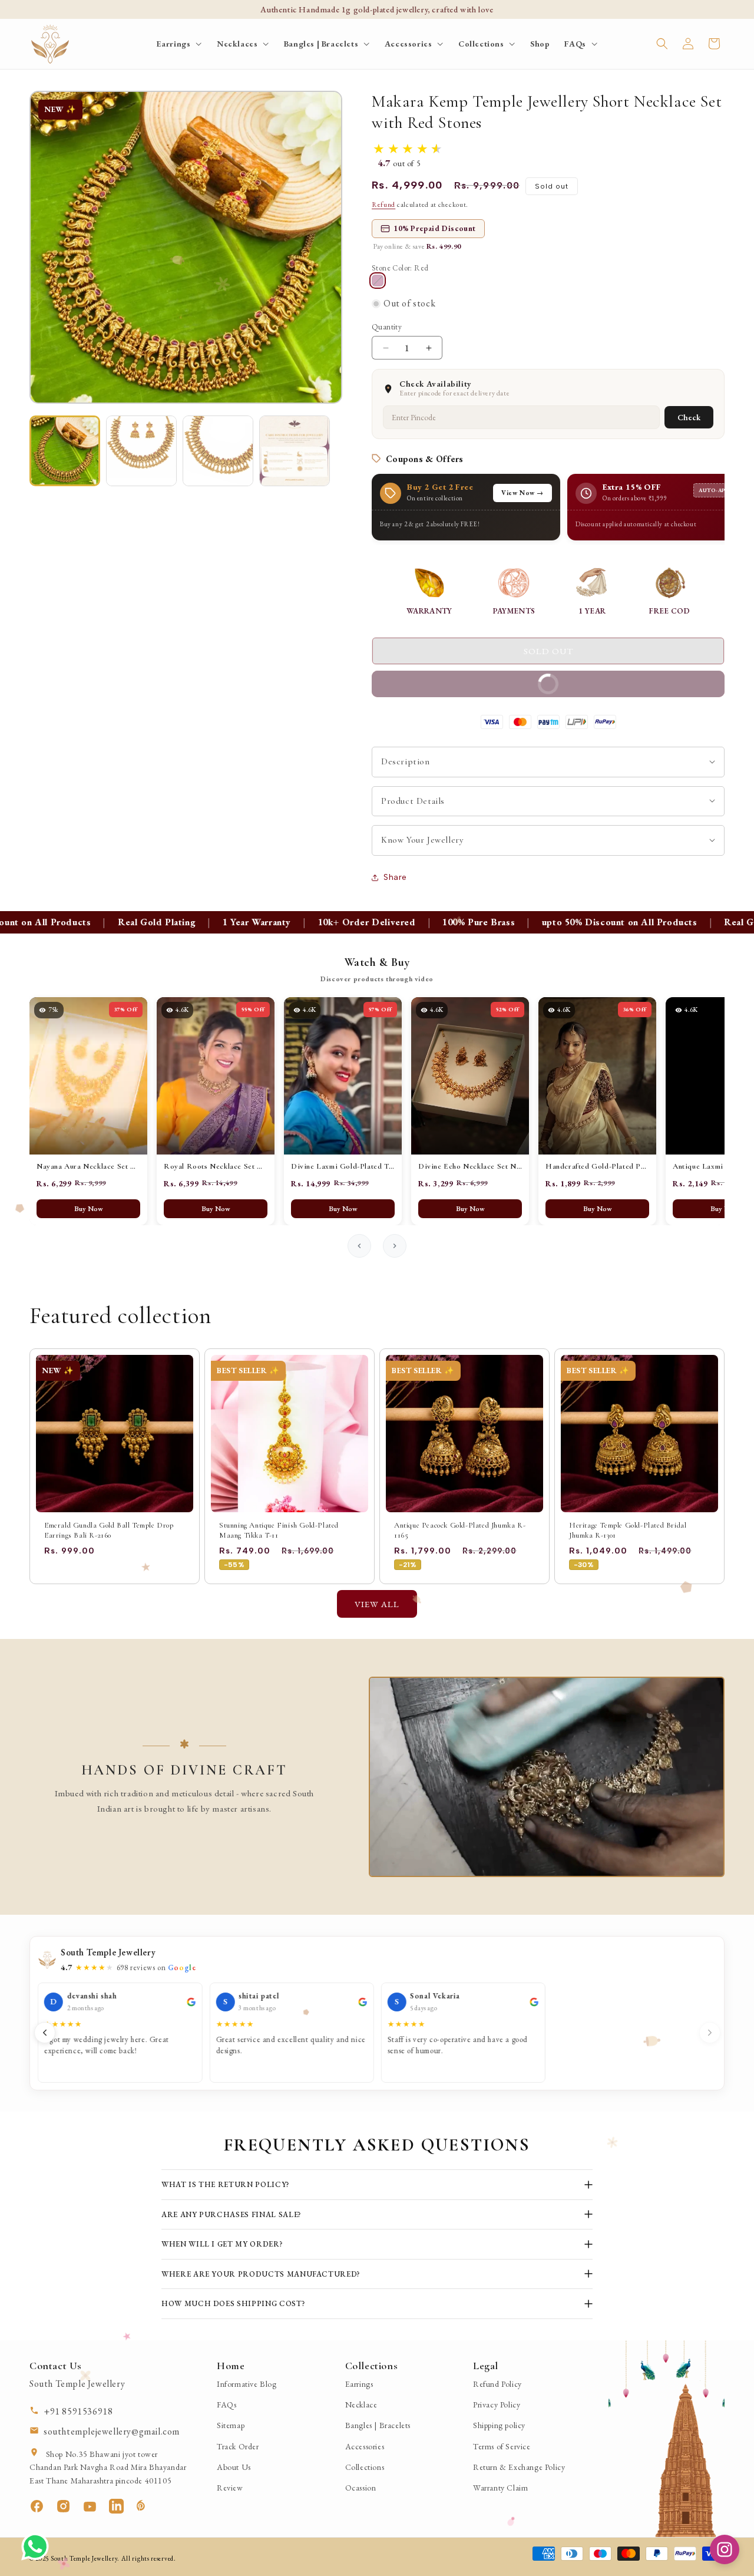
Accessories (365, 2446)
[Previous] (45, 2033)
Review (230, 2488)
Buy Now (89, 1209)
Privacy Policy (497, 2405)
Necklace (361, 2405)
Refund (383, 205)
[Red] (378, 281)
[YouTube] (96, 2506)
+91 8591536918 (78, 2411)
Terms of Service (502, 2446)
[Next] (710, 2033)
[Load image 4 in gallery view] (295, 451)
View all (377, 1604)
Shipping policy (499, 2425)
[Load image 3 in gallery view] (218, 451)
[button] (179, 44)
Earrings (359, 2384)
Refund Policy (497, 2384)
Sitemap (231, 2425)
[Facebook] (43, 2506)
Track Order (238, 2446)
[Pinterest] (149, 2506)
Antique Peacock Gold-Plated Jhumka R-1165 (460, 1530)
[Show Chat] (38, 2547)
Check (689, 417)
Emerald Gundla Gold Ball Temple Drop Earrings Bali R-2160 (109, 1530)
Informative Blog (247, 2384)
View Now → (522, 493)
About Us (234, 2467)
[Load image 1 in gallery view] (65, 451)
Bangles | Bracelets (378, 2425)
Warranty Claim (500, 2488)
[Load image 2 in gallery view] (141, 451)
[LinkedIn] (122, 2506)
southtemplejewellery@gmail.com (112, 2431)
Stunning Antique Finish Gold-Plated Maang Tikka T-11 (279, 1530)
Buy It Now (473, 680)
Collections (365, 2467)
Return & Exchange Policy (519, 2467)
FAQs (226, 2405)
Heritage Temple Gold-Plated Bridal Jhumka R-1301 (628, 1530)
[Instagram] (69, 2506)
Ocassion (361, 2488)
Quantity (387, 327)
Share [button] (395, 877)
